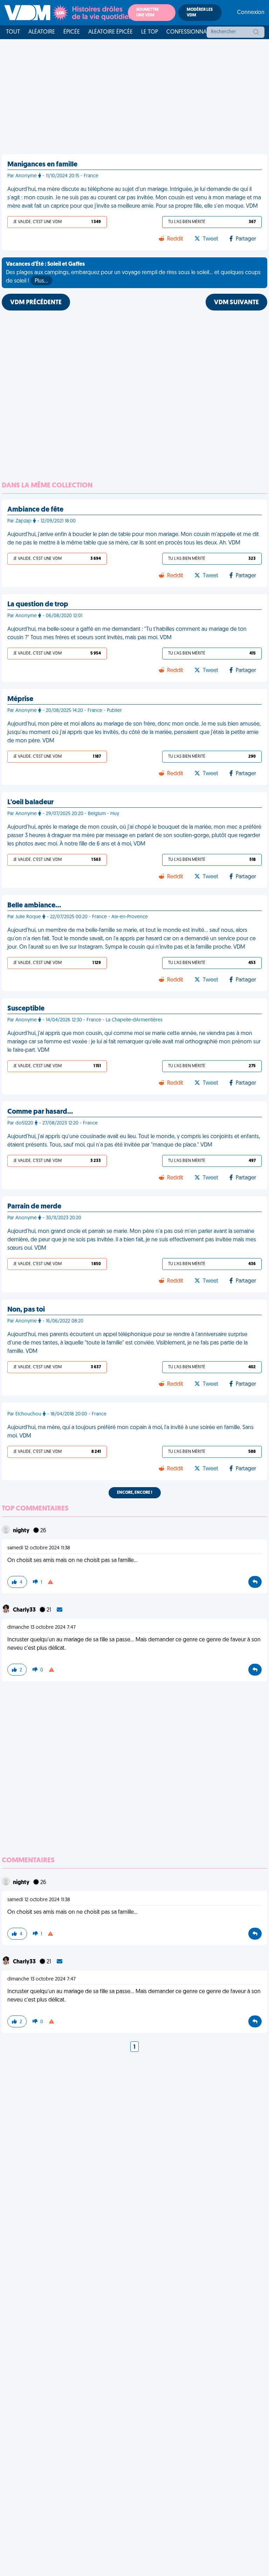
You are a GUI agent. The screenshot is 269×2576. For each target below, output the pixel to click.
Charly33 (25, 1610)
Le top (150, 32)
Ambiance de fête (35, 510)
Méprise (20, 699)
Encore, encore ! (135, 1493)
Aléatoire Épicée (111, 32)
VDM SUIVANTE (236, 303)
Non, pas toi (26, 1310)
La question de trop (38, 605)
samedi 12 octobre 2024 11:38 (39, 1548)
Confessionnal (188, 32)
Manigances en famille (42, 165)
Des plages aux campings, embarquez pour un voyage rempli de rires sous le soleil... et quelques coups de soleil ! (133, 273)
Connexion (251, 13)
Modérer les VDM (200, 13)
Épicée (72, 32)
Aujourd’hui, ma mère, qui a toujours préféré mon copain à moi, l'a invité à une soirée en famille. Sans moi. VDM (130, 1432)
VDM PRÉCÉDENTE (36, 303)
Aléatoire (42, 32)
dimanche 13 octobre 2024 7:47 (42, 1628)
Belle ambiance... (34, 906)
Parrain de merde (34, 1207)
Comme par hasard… (40, 1112)
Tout (13, 32)
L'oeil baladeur (30, 802)
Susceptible (26, 1009)
